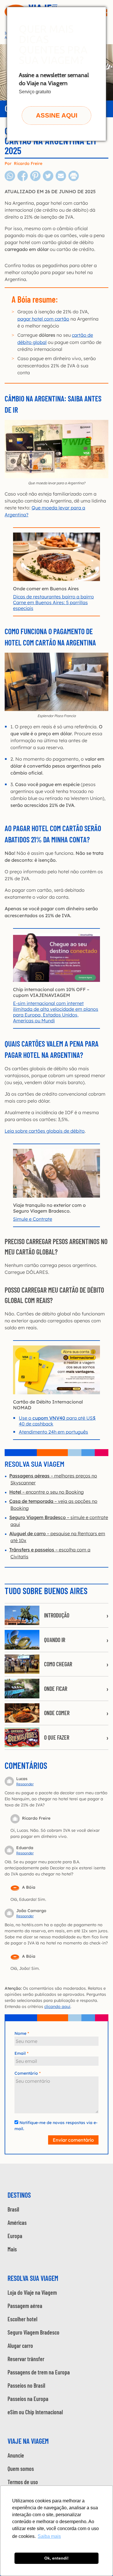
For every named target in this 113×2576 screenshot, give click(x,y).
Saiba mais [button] (49, 2536)
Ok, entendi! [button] (57, 2558)
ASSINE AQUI (57, 115)
